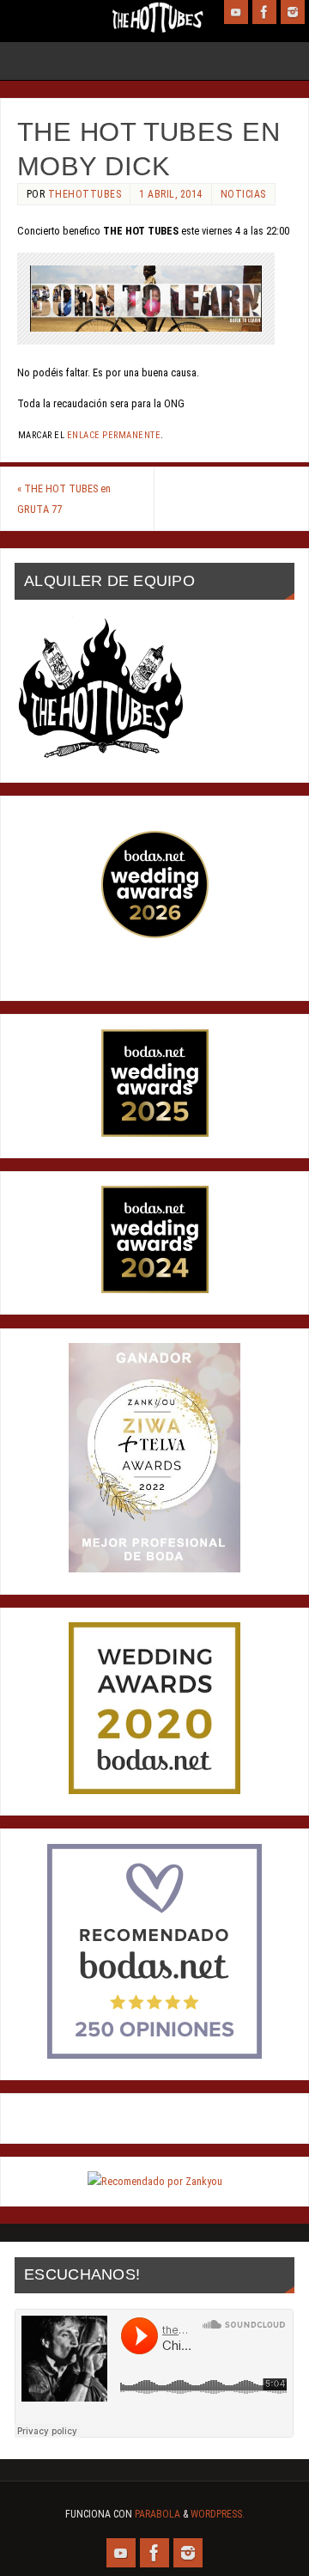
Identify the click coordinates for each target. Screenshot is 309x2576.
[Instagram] (293, 12)
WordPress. (218, 2514)
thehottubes (85, 194)
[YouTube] (236, 12)
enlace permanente (114, 435)
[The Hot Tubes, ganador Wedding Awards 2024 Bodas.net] (155, 1289)
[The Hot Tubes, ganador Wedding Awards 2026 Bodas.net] (155, 934)
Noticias (243, 194)
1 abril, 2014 (171, 194)
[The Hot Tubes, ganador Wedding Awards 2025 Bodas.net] (155, 1133)
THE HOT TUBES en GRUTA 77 (64, 499)
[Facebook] (264, 12)
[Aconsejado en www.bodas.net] (154, 2055)
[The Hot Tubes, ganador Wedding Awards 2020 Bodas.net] (154, 1790)
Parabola (158, 2514)
